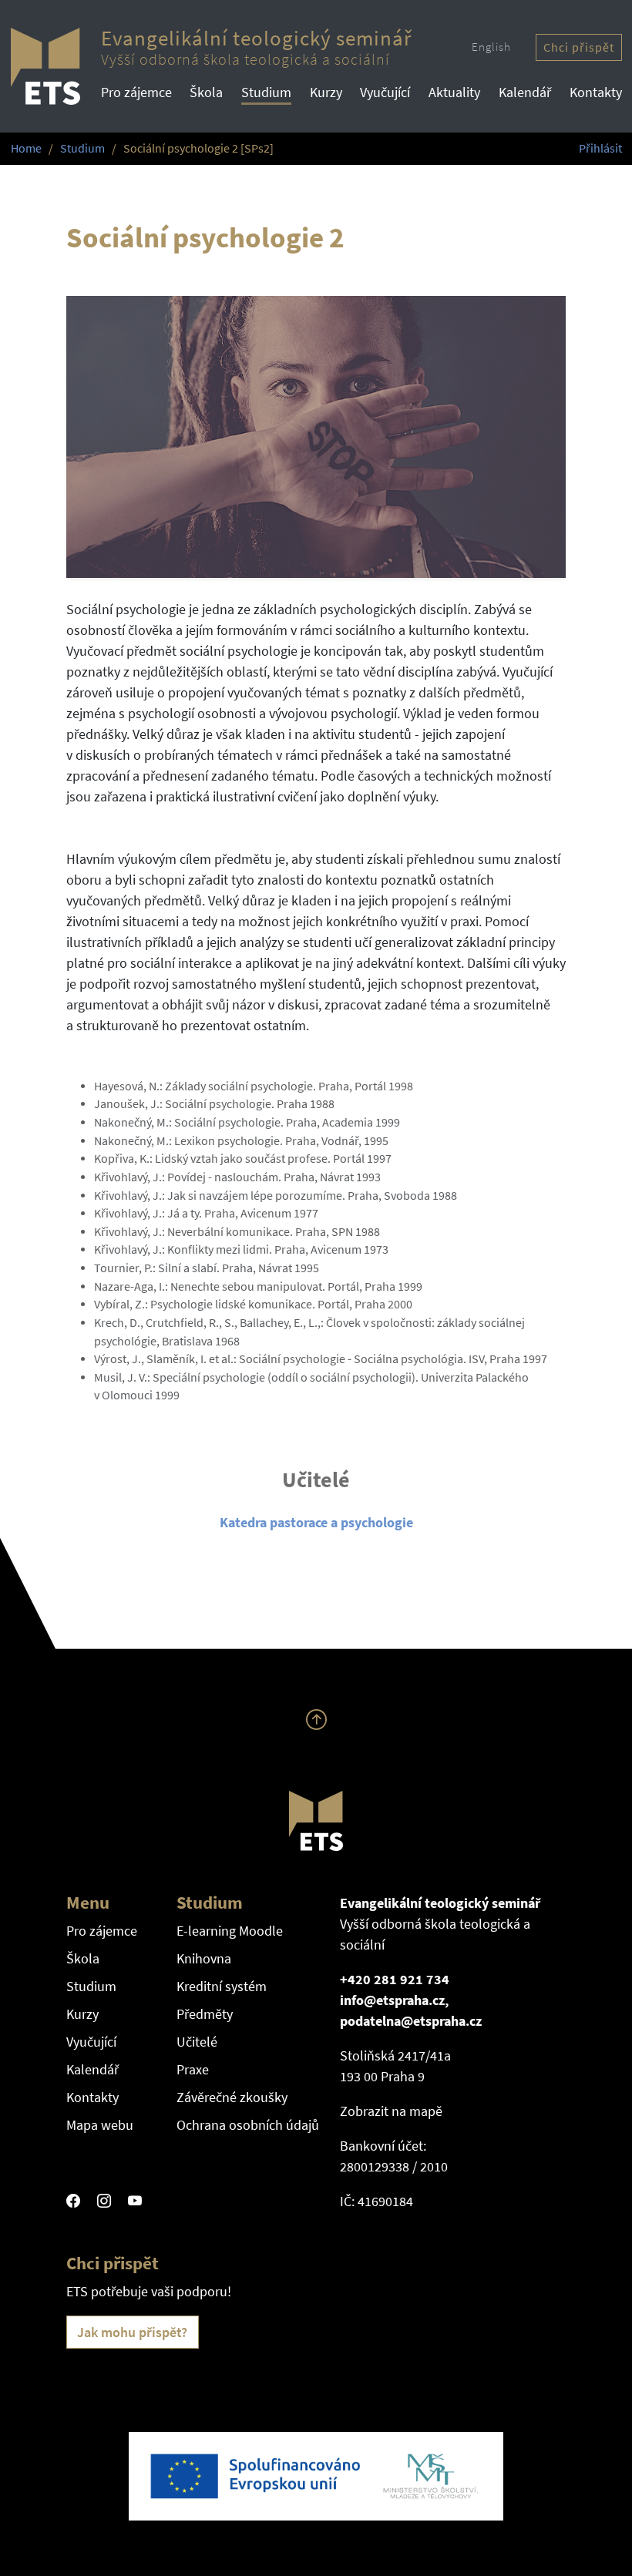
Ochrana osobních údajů (248, 2125)
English (491, 47)
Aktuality (454, 92)
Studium (266, 92)
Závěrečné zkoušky (232, 2097)
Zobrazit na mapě (391, 2111)
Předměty (205, 2014)
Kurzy (326, 92)
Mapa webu (100, 2125)
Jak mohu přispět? (132, 2332)
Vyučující (385, 92)
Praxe (193, 2069)
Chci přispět (579, 47)
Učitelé (197, 2042)
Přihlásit (600, 148)
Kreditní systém (222, 1986)
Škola (206, 92)
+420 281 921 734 (395, 1979)
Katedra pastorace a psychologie (316, 1522)
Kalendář (525, 92)
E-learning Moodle (230, 1931)
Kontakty (596, 92)
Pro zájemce (136, 92)
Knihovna (204, 1958)
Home (26, 148)
